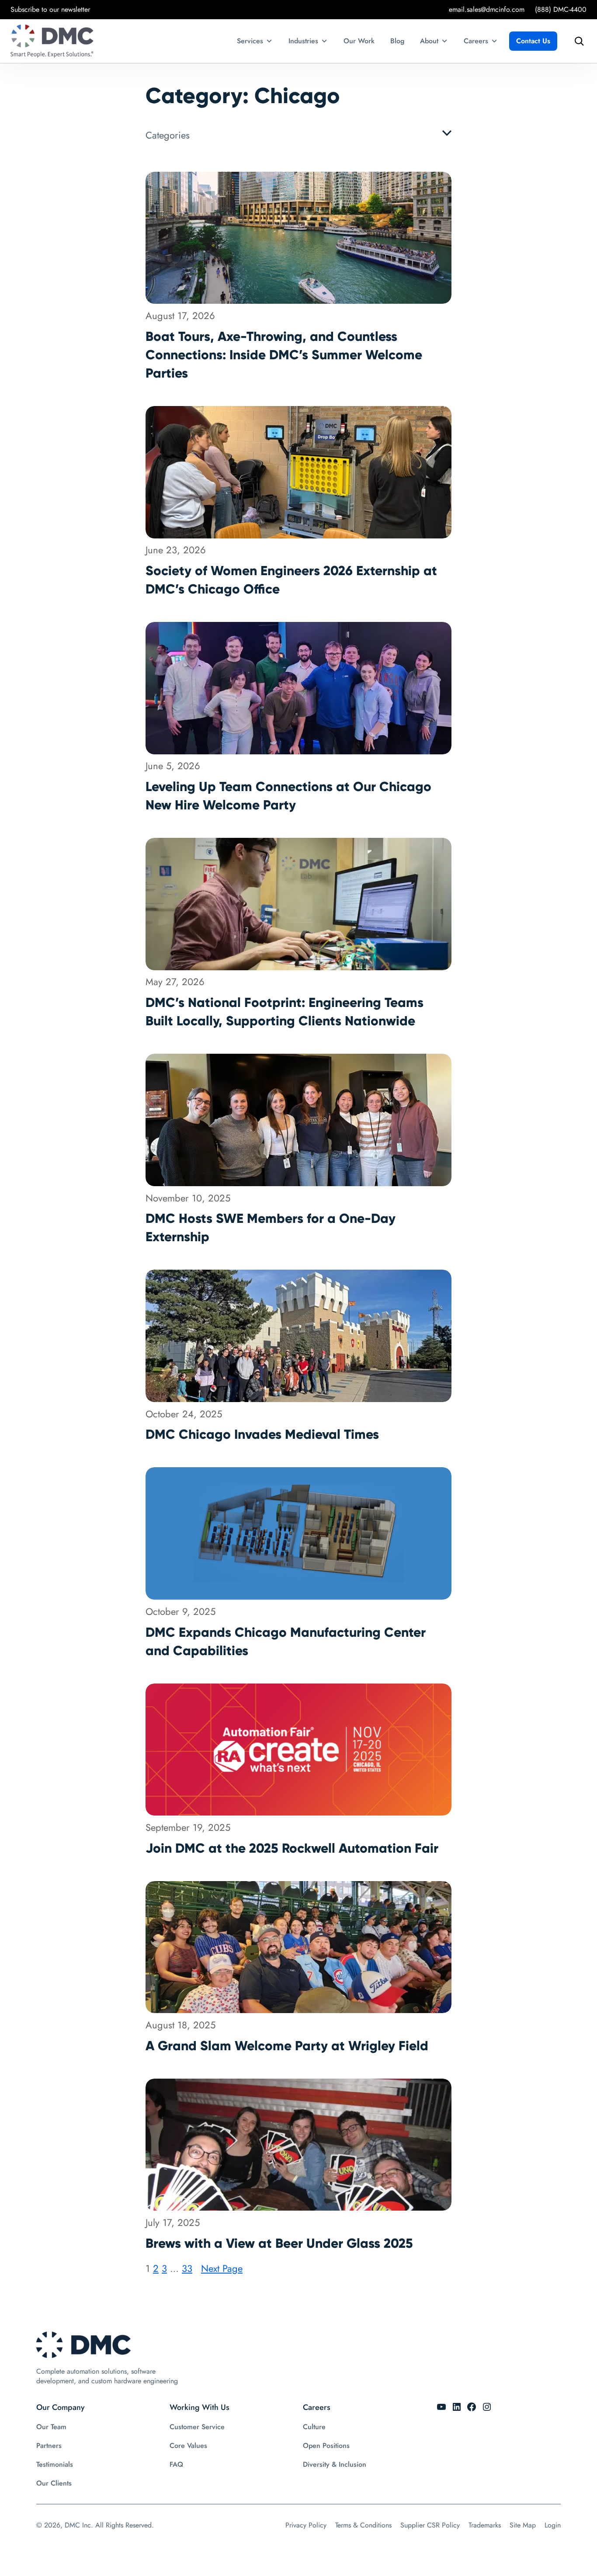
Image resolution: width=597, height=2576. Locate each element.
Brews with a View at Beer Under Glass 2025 (279, 2243)
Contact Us (533, 41)
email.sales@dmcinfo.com (487, 9)
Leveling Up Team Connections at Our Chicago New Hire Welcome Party (288, 796)
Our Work (359, 41)
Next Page (222, 2268)
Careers (476, 41)
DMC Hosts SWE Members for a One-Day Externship (271, 1227)
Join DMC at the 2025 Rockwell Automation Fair (292, 1848)
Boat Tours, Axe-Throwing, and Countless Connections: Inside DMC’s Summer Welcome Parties (284, 355)
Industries (303, 41)
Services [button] (250, 41)
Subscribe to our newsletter (50, 9)
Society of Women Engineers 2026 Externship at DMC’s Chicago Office (291, 580)
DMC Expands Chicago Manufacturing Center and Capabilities (286, 1641)
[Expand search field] (577, 41)
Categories (168, 135)
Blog (397, 41)
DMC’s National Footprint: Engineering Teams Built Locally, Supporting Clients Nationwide (285, 1012)
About (429, 41)
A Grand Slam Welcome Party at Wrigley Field (287, 2046)
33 (187, 2268)
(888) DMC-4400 (561, 9)
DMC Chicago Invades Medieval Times (262, 1434)
